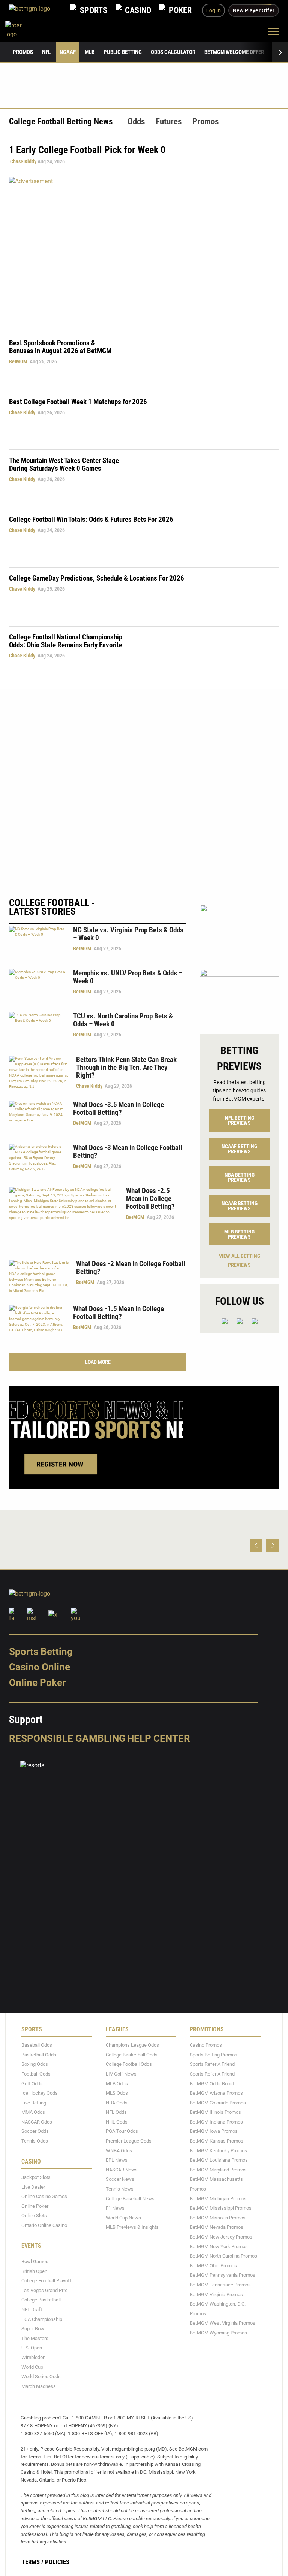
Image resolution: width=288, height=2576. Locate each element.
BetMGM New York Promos (219, 2246)
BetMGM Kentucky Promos (218, 2150)
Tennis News (120, 2189)
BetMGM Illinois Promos (215, 2112)
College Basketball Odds (132, 2054)
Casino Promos (206, 2045)
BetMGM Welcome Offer (234, 52)
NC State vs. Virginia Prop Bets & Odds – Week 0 (128, 934)
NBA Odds (117, 2102)
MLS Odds (117, 2093)
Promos (23, 52)
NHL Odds (117, 2122)
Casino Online (40, 1667)
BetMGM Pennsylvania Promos (223, 2275)
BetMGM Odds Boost (212, 2083)
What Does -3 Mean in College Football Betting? (128, 1151)
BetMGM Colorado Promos (218, 2102)
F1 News (115, 2208)
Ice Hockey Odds (40, 2093)
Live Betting (34, 2102)
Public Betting (123, 52)
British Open (34, 2271)
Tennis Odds (35, 2141)
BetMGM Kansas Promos (217, 2141)
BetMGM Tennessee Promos (220, 2285)
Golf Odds (32, 2083)
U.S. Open (32, 2348)
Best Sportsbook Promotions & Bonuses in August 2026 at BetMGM (60, 347)
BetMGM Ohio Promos (213, 2265)
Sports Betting (41, 1651)
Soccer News (120, 2179)
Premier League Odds (129, 2141)
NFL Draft (32, 2309)
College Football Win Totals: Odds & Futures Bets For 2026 (91, 519)
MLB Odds (117, 2083)
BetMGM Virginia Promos (216, 2294)
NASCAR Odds (37, 2122)
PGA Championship (42, 2319)
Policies (57, 2562)
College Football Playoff (46, 2281)
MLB (90, 52)
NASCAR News (122, 2170)
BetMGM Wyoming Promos (218, 2333)
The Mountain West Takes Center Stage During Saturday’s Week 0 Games (64, 464)
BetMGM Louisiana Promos (219, 2160)
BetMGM (18, 361)
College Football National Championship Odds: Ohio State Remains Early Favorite (66, 641)
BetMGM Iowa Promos (214, 2131)
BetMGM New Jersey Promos (221, 2237)
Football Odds (36, 2074)
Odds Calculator (173, 52)
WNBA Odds (119, 2150)
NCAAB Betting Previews (240, 1206)
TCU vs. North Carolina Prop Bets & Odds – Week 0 (123, 1020)
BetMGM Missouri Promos (218, 2218)
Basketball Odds (39, 2054)
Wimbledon (33, 2357)
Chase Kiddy (23, 161)
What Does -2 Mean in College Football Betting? (131, 1268)
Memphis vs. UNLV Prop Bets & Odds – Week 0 (128, 977)
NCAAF (68, 52)
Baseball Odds (37, 2045)
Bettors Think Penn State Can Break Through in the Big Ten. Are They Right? (126, 1067)
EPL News (117, 2160)
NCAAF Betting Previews (239, 1149)
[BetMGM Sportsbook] (36, 10)
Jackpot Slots (36, 2177)
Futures (169, 122)
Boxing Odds (35, 2064)
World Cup (32, 2367)
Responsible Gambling (67, 1738)
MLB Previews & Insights (132, 2227)
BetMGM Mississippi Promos (221, 2208)
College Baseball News (130, 2198)
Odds (136, 122)
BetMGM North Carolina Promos (223, 2256)
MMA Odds (33, 2112)
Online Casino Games (44, 2196)
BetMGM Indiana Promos (216, 2122)
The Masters (35, 2338)
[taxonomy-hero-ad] (144, 252)
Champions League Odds (132, 2045)
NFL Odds (116, 2112)
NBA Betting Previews (240, 1177)
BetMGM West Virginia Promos (223, 2323)
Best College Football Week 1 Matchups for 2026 (78, 402)
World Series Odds (41, 2377)
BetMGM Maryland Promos (218, 2170)
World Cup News (123, 2218)
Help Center (159, 1738)
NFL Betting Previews (240, 1120)
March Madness (39, 2386)
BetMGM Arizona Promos (216, 2093)
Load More (98, 1362)
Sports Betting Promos (214, 2054)
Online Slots (34, 2215)
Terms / (33, 2562)
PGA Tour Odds (122, 2131)
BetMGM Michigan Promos (218, 2198)
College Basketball (41, 2300)
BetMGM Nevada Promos (217, 2227)
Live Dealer (33, 2187)
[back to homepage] (22, 31)
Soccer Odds (35, 2131)
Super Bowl (33, 2329)
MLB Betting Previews (239, 1234)
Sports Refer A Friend (212, 2064)
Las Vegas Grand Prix (44, 2290)
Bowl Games (35, 2262)
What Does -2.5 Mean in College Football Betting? (150, 1198)
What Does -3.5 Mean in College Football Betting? (118, 1108)
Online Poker (37, 1683)
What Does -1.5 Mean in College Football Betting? (118, 1313)
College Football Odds (129, 2064)
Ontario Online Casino (44, 2225)
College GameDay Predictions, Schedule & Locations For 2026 (97, 578)
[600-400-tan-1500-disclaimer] (239, 930)
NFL (46, 52)
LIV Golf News (121, 2074)
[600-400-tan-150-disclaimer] (239, 995)
